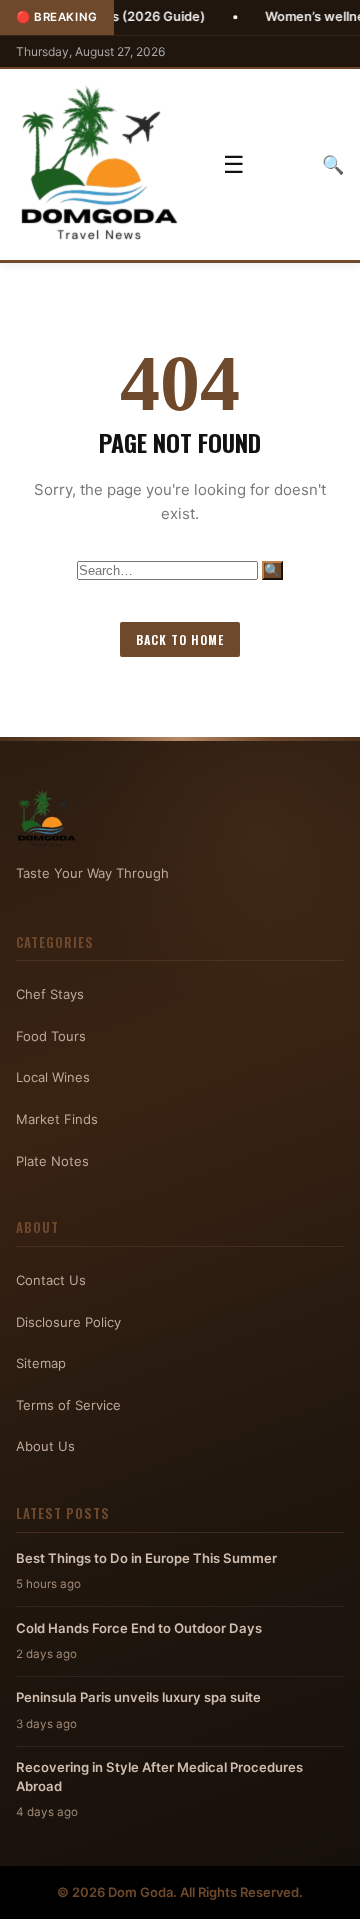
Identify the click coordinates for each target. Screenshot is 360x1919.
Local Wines (53, 1077)
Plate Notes (52, 1161)
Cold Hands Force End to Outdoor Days (139, 1628)
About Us (45, 1446)
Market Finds (57, 1119)
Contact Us (51, 1280)
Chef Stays (50, 994)
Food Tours (51, 1036)
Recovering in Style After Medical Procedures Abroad (159, 1776)
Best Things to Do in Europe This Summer (146, 1558)
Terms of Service (68, 1405)
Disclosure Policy (68, 1322)
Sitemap (41, 1363)
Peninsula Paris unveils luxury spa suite (138, 1697)
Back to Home (180, 639)
